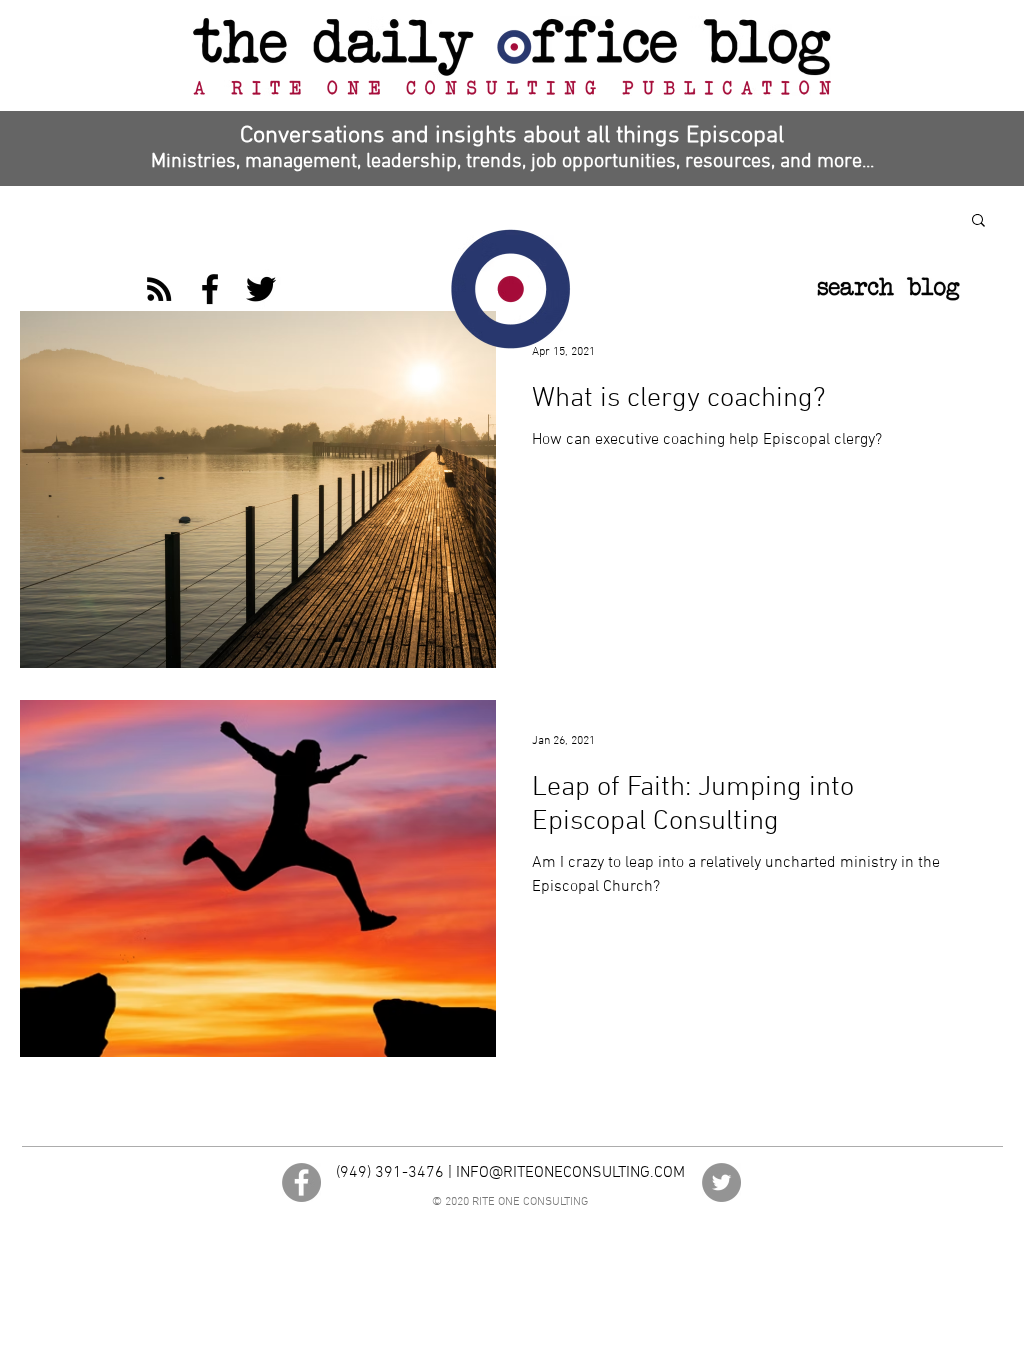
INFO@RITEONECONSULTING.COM (570, 1173)
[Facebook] (210, 289)
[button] (978, 221)
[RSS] (159, 289)
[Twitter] (261, 289)
